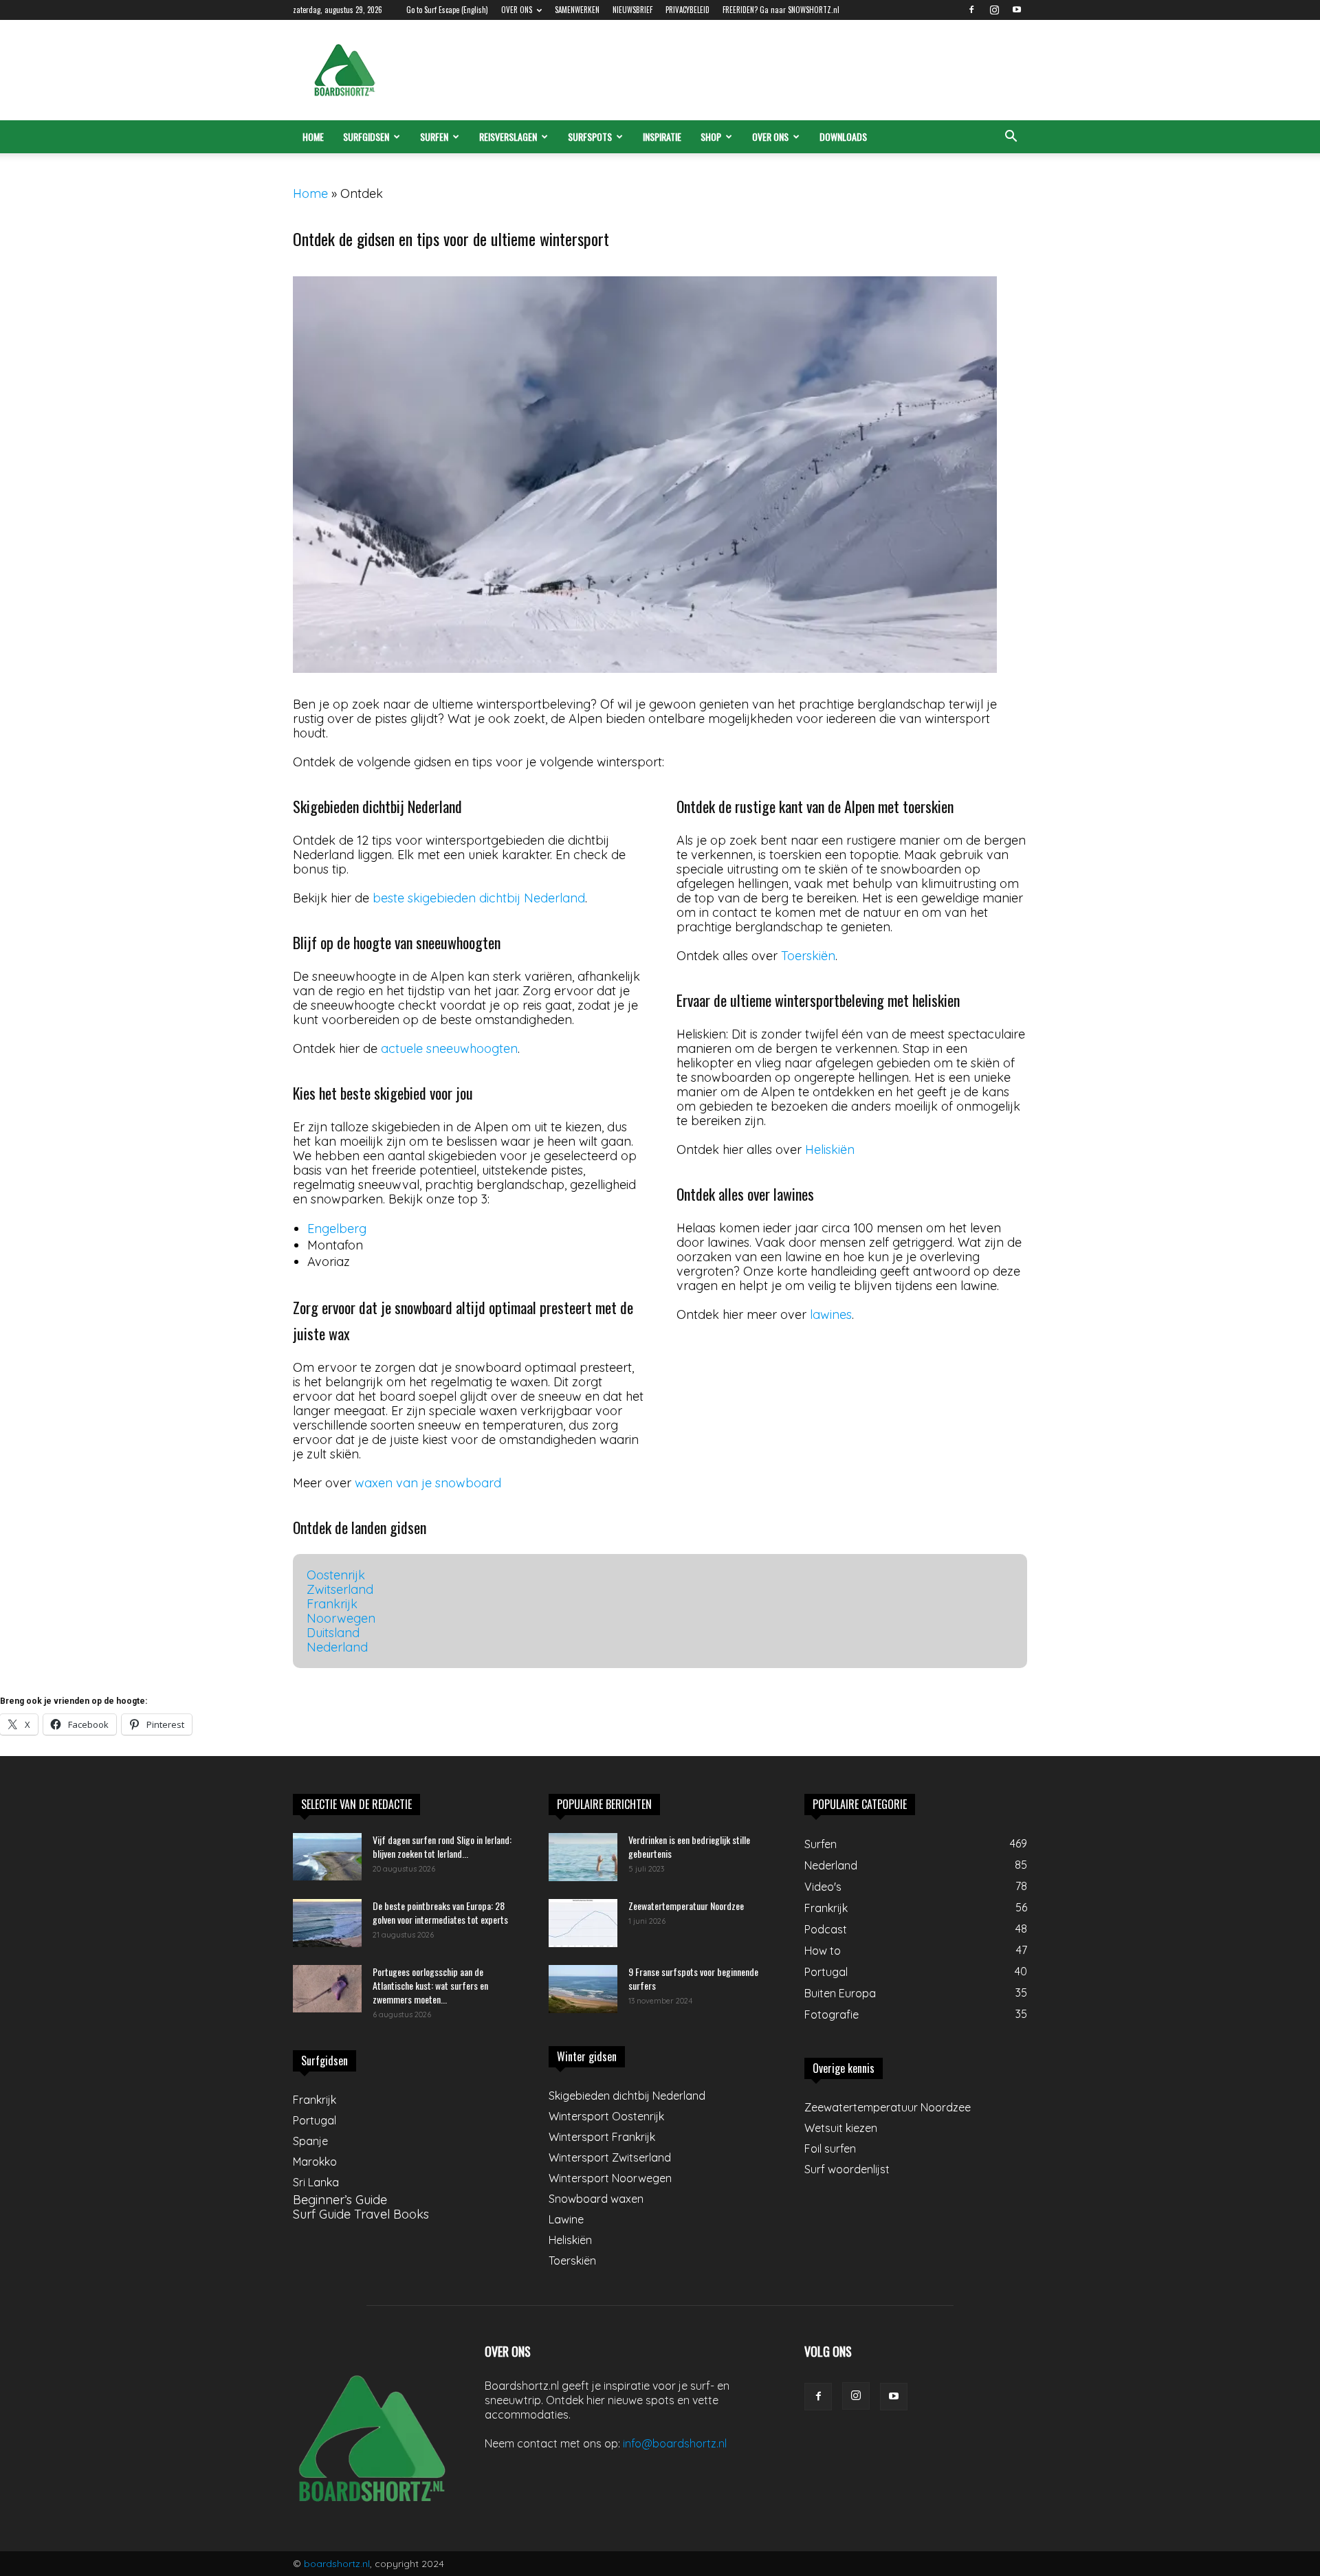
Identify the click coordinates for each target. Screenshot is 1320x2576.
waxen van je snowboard (428, 1483)
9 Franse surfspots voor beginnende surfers (693, 1978)
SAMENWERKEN (577, 10)
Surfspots (590, 136)
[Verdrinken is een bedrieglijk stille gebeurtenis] (583, 1857)
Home (313, 136)
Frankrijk (332, 1604)
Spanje (310, 2141)
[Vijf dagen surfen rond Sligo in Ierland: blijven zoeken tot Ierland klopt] (327, 1857)
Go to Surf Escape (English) (447, 10)
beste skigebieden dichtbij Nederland (479, 898)
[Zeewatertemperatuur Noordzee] (583, 1923)
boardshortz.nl (337, 2564)
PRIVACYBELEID (687, 10)
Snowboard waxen (596, 2199)
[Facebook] (971, 10)
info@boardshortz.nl (675, 2443)
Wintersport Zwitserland (610, 2157)
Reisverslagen (508, 136)
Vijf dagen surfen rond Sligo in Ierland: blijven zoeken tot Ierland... (442, 1846)
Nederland (337, 1647)
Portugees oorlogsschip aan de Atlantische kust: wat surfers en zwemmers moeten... (430, 1985)
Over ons (770, 136)
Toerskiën (808, 956)
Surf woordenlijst (847, 2169)
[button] (1011, 137)
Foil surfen (830, 2148)
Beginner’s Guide (340, 2200)
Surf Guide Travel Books (361, 2214)
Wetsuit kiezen (841, 2128)
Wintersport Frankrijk (602, 2137)
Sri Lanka (316, 2182)
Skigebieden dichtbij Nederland (627, 2096)
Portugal (315, 2120)
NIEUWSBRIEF (632, 10)
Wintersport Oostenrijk (606, 2116)
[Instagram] (994, 10)
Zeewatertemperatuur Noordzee (686, 1906)
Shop (711, 136)
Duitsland (333, 1633)
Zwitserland (340, 1589)
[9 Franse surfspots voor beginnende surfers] (583, 1989)
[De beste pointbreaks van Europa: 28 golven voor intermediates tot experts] (327, 1923)
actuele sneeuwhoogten (449, 1048)
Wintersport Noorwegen (610, 2178)
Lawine (566, 2219)
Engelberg (337, 1229)
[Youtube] (1017, 10)
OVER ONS (517, 10)
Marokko (315, 2162)
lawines (831, 1314)
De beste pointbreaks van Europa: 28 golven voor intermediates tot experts (440, 1912)
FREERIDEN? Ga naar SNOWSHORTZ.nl (781, 10)
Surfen (434, 136)
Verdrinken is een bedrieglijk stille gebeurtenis (689, 1846)
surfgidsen (366, 136)
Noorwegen (341, 1618)
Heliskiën (830, 1150)
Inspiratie (662, 136)
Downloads (843, 136)
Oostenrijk (336, 1575)
